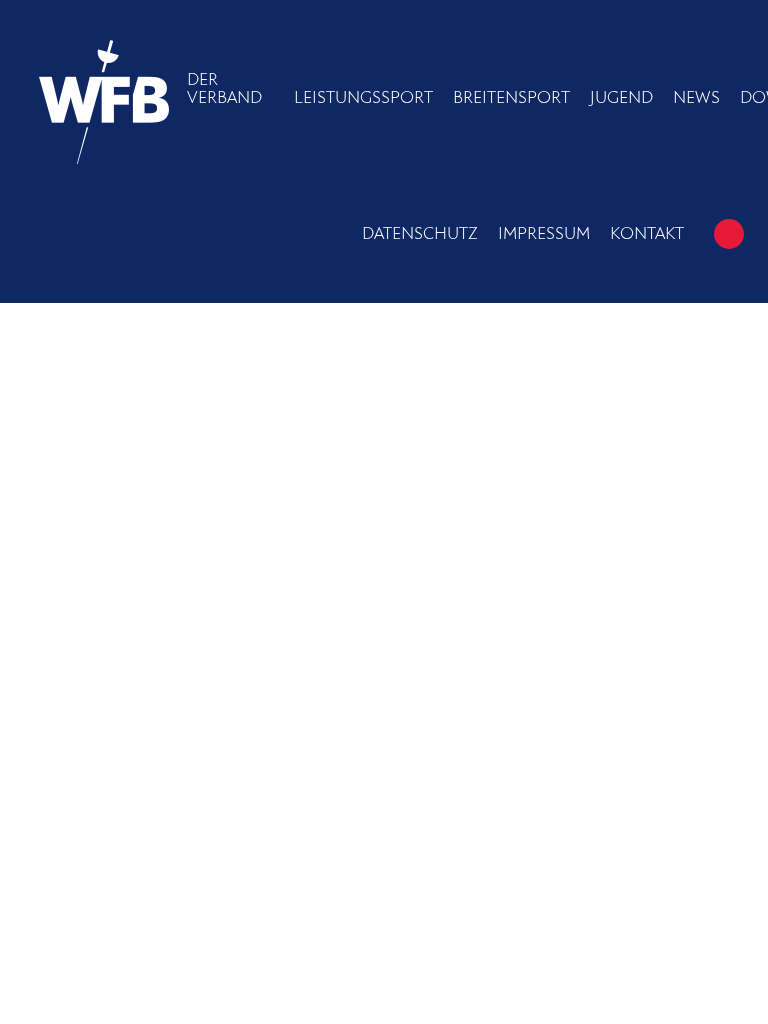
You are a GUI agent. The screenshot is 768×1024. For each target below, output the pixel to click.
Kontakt (647, 234)
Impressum (544, 234)
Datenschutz (420, 234)
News (696, 98)
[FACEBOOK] (729, 234)
